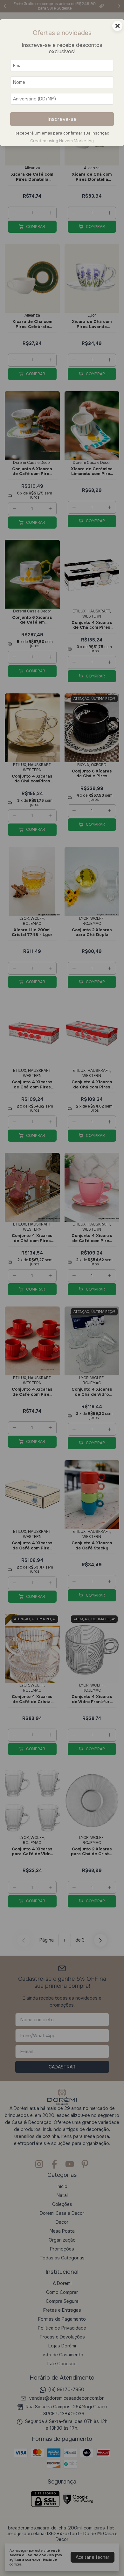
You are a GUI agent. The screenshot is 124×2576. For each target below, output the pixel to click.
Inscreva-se (62, 119)
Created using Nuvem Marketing (62, 141)
